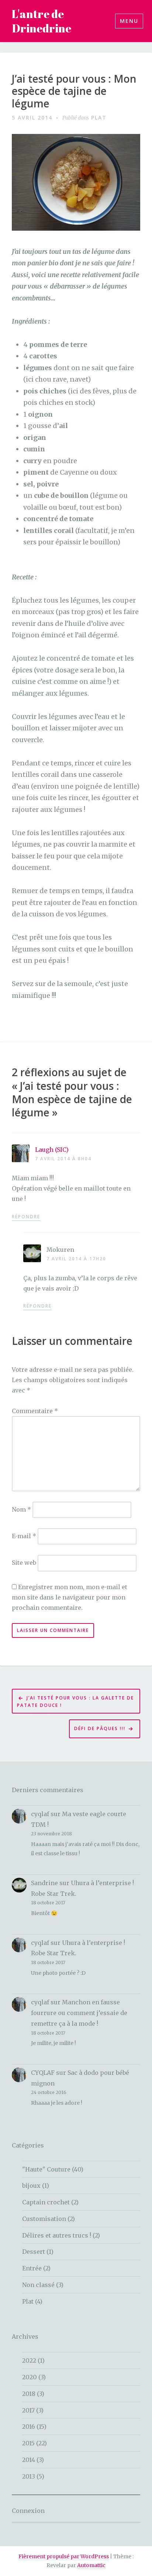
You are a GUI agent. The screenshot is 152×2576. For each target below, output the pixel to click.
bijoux (31, 2186)
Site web (24, 1563)
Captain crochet (46, 2202)
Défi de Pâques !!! (100, 1728)
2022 (29, 2360)
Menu (129, 21)
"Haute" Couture (46, 2169)
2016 (29, 2427)
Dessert (34, 2252)
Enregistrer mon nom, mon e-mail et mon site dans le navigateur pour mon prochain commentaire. (70, 1597)
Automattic (91, 2565)
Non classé (38, 2285)
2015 (28, 2443)
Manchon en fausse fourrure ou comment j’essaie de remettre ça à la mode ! (79, 2013)
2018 (29, 2394)
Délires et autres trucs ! (57, 2235)
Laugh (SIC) (52, 1150)
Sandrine (44, 1883)
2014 (29, 2460)
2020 (30, 2377)
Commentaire (35, 1411)
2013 (29, 2476)
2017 (28, 2410)
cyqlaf (40, 1814)
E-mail (24, 1536)
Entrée (32, 2268)
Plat (99, 118)
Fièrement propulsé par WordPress (64, 2556)
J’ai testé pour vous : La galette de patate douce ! (75, 1702)
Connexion (28, 2511)
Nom (21, 1509)
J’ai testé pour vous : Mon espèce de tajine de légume (74, 91)
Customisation (44, 2219)
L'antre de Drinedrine (42, 21)
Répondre (26, 1217)
